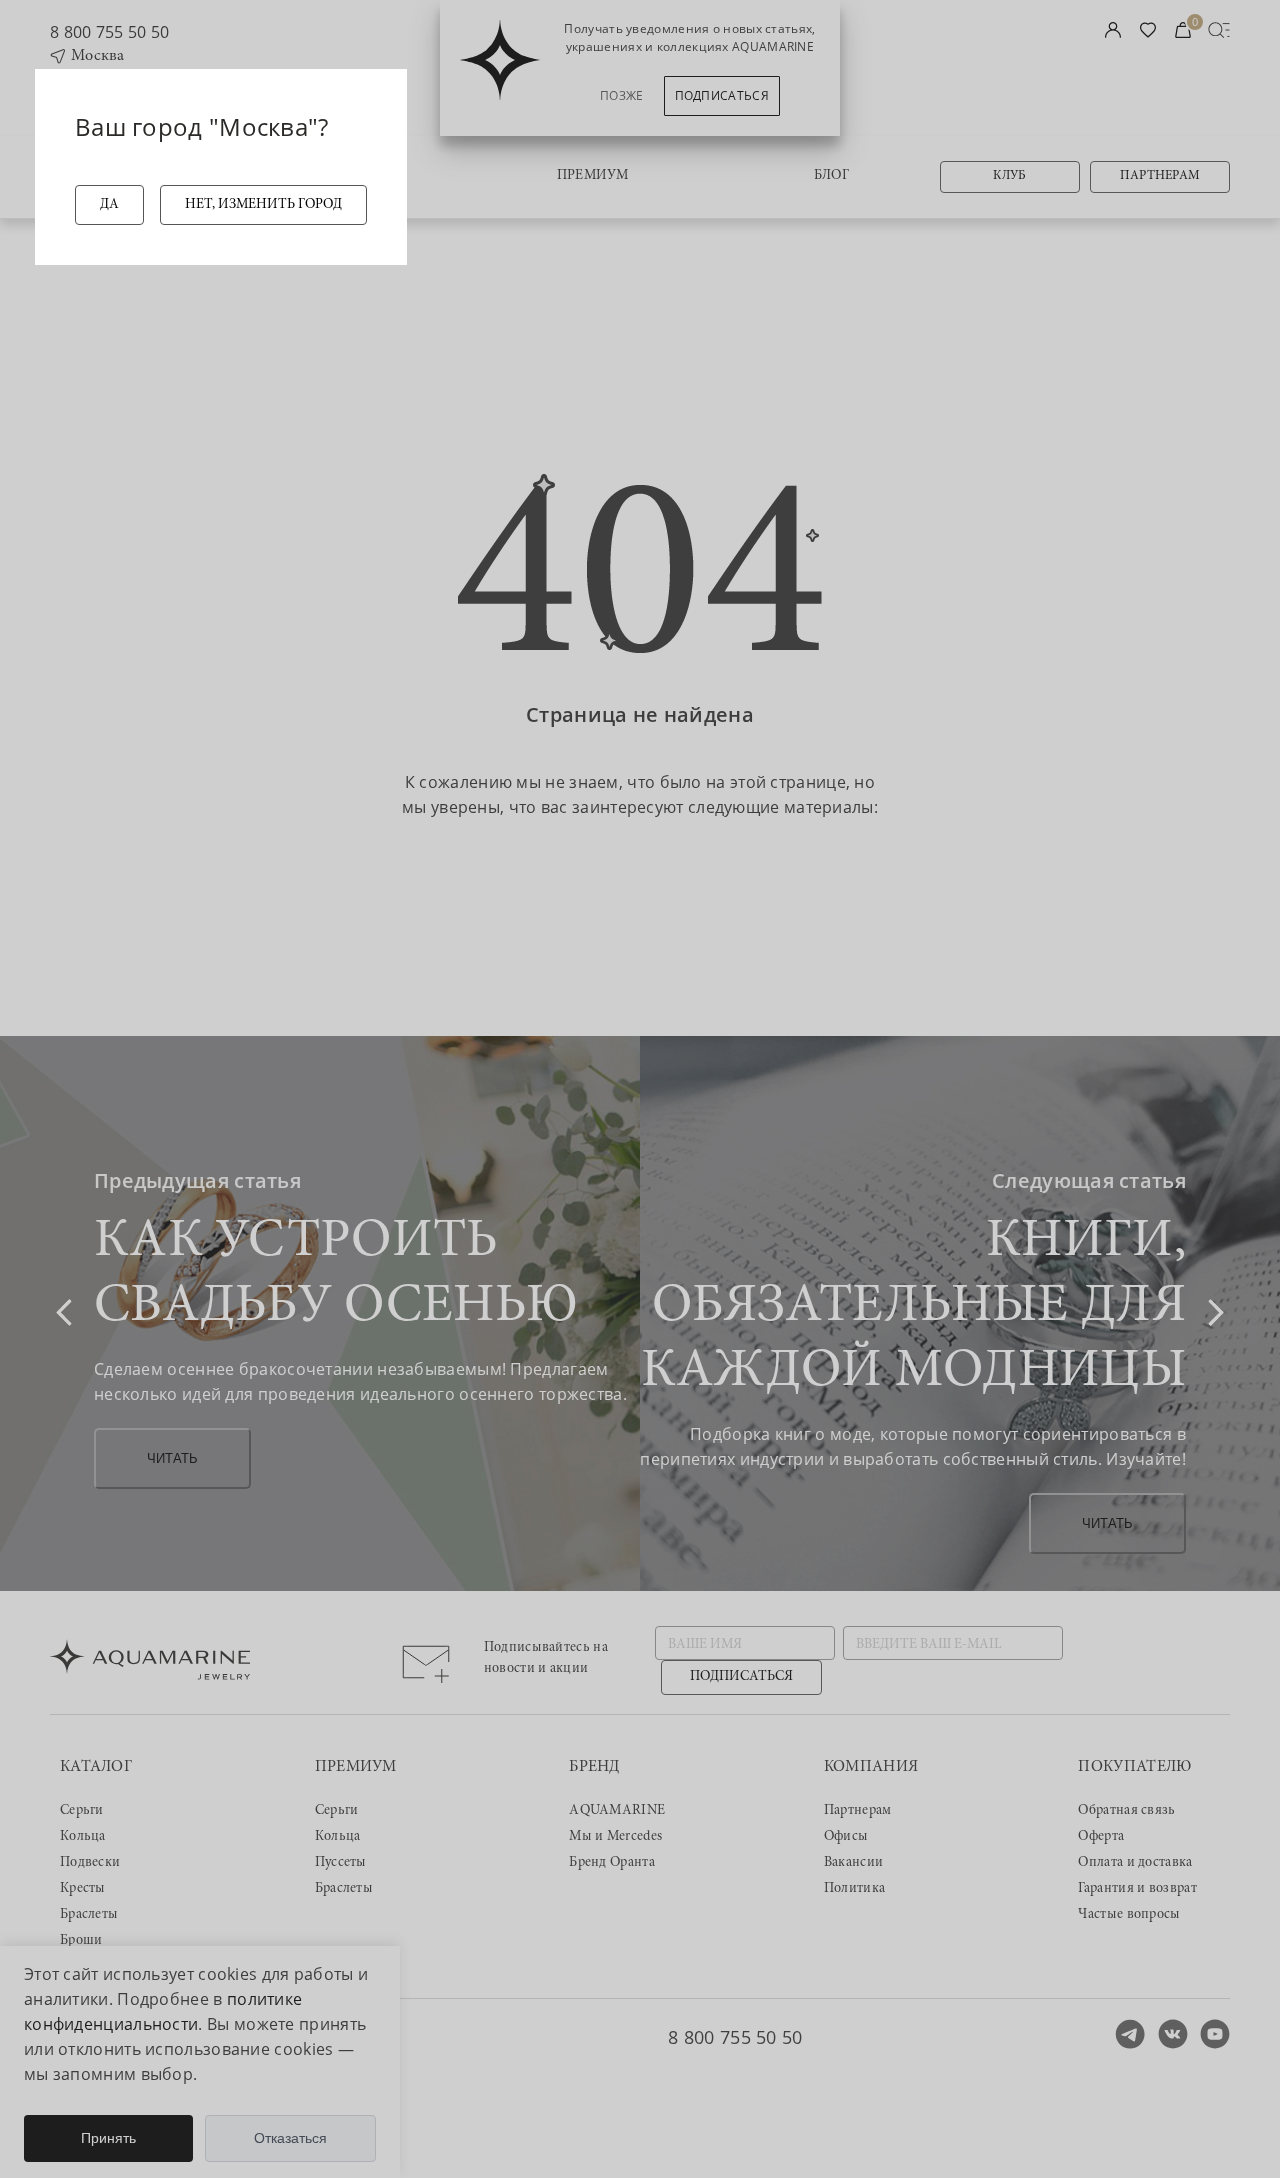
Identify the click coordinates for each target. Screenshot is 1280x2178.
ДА (109, 205)
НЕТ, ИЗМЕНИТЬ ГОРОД (263, 205)
